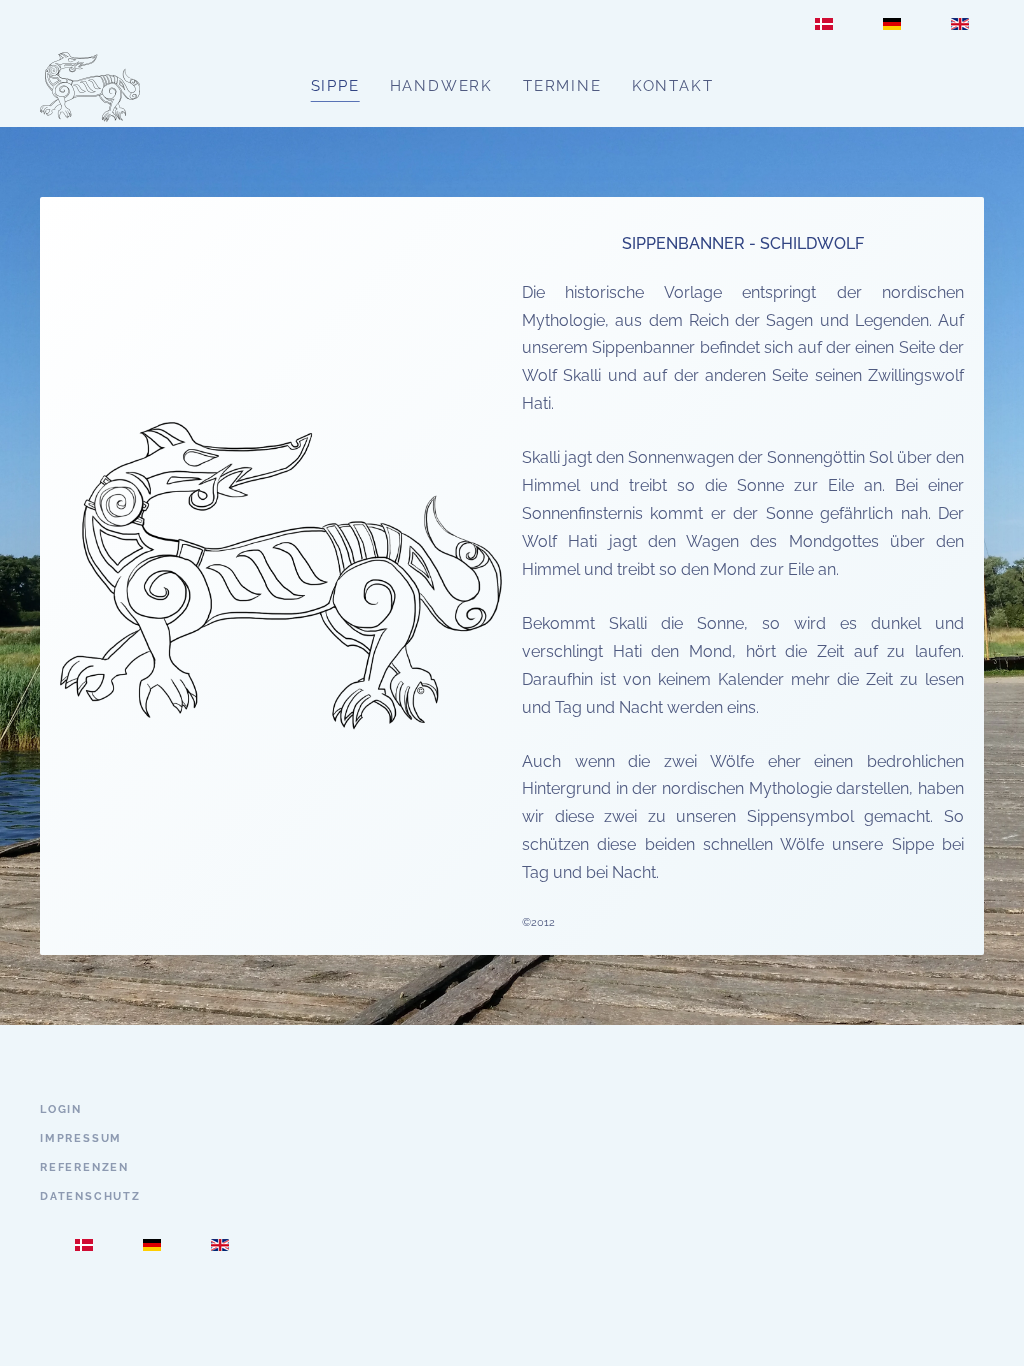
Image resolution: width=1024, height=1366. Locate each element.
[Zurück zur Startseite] (90, 87)
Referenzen (84, 1167)
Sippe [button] (335, 86)
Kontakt (673, 86)
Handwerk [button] (441, 86)
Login (61, 1109)
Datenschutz (90, 1196)
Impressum (81, 1138)
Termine (562, 86)
